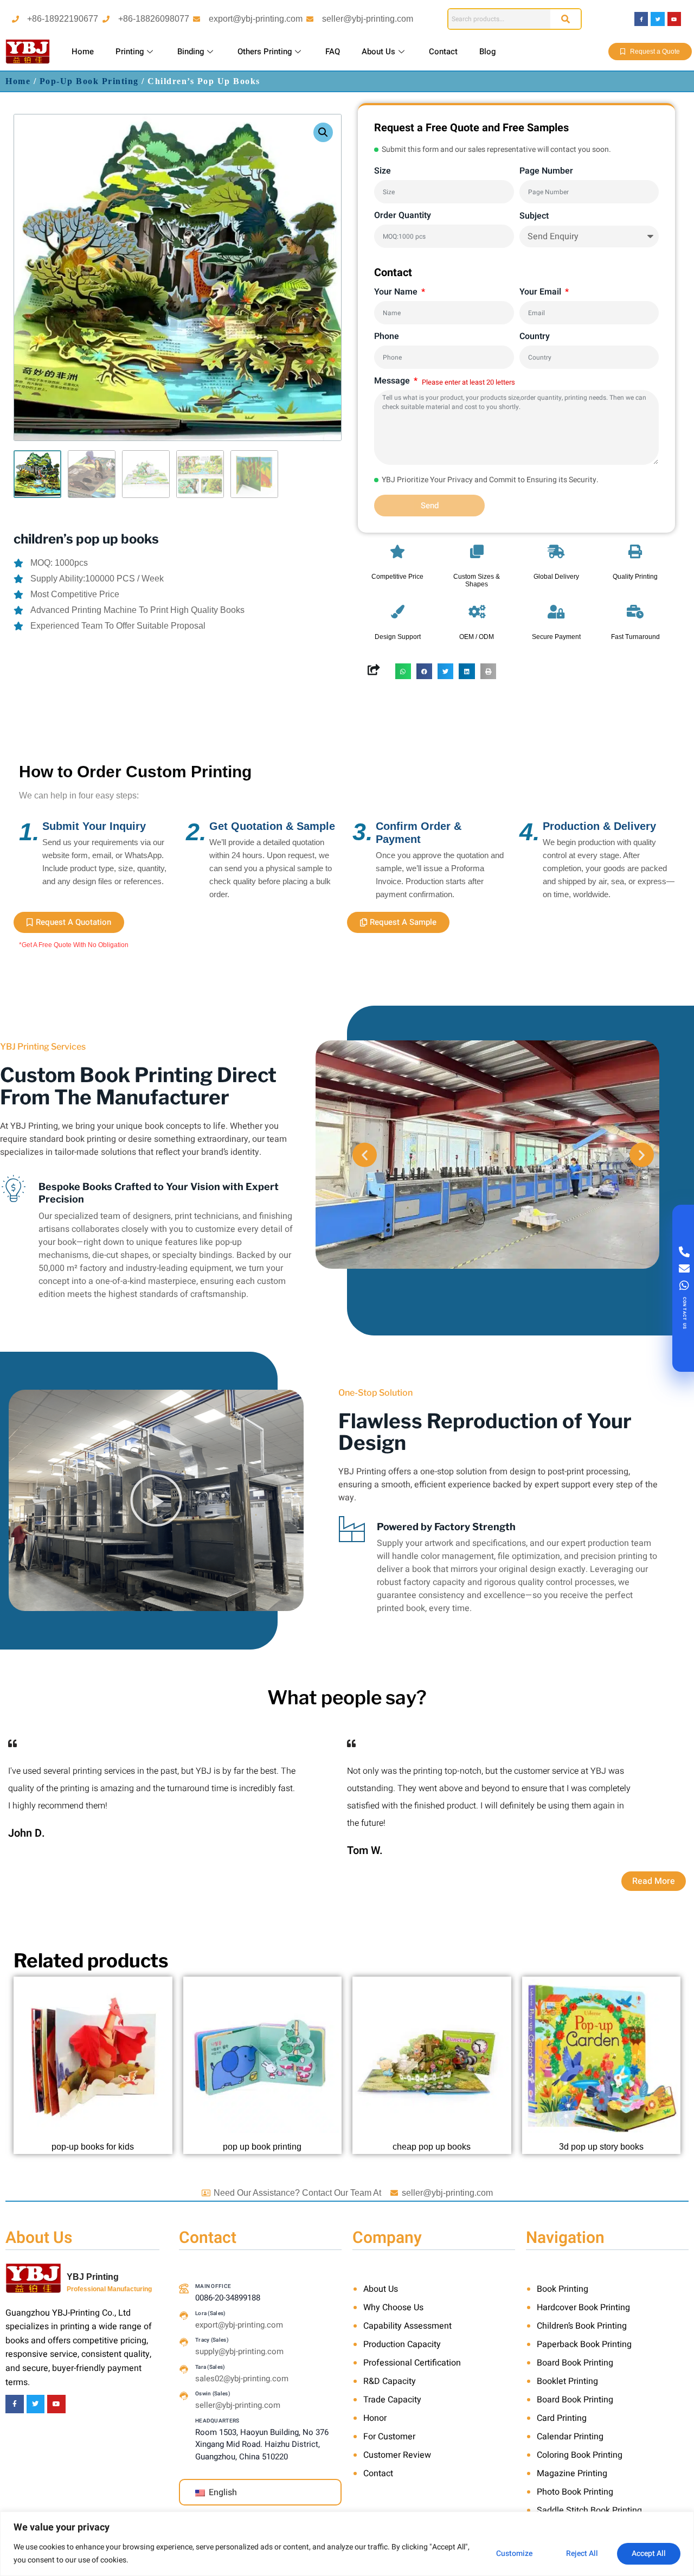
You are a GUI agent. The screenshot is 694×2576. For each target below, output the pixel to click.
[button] (323, 132)
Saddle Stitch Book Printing (589, 2510)
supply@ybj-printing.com (239, 2351)
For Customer (389, 2437)
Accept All (649, 2553)
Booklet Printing (567, 2381)
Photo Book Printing (575, 2492)
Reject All (582, 2553)
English (222, 2492)
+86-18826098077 (154, 19)
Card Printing (562, 2418)
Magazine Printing (572, 2473)
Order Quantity (403, 215)
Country (535, 336)
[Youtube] (674, 19)
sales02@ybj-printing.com (242, 2379)
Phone (387, 336)
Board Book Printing (575, 2363)
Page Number (546, 171)
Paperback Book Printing (584, 2344)
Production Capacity (402, 2344)
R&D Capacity (390, 2381)
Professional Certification (412, 2363)
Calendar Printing (570, 2437)
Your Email (541, 292)
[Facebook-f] (641, 19)
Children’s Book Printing (582, 2326)
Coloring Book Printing (580, 2455)
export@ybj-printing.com (256, 19)
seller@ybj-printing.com (368, 19)
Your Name (397, 292)
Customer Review (397, 2455)
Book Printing (563, 2289)
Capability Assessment (407, 2326)
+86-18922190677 (63, 19)
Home (83, 52)
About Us (378, 52)
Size (383, 171)
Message (393, 381)
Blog (487, 52)
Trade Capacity (392, 2400)
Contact (443, 52)
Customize (514, 2553)
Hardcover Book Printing (583, 2307)
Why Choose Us (393, 2307)
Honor (375, 2418)
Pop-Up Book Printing (89, 81)
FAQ (333, 52)
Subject (534, 216)
